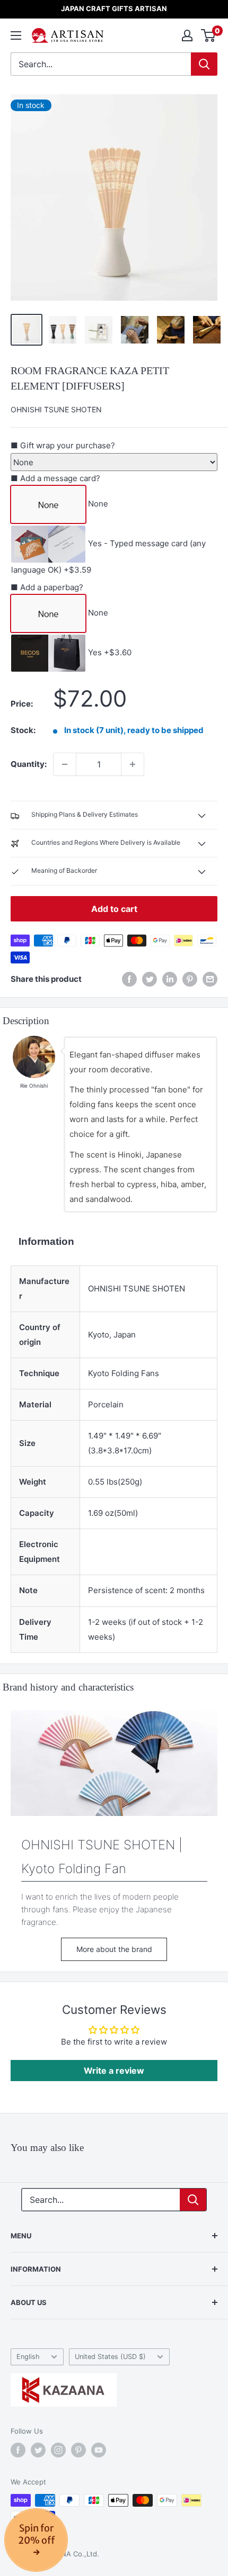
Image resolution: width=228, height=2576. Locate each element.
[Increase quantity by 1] (133, 764)
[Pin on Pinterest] (190, 979)
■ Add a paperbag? (47, 587)
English (28, 2357)
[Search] (204, 64)
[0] (209, 35)
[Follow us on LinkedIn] (170, 979)
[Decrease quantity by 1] (65, 764)
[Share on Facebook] (129, 979)
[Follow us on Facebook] (18, 2450)
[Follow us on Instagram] (58, 2450)
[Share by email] (210, 979)
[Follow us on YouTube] (99, 2450)
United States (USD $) (110, 2357)
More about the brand (114, 1949)
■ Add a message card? (55, 478)
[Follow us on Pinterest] (78, 2450)
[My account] (187, 35)
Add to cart (114, 909)
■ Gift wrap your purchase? (63, 445)
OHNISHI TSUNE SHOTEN (56, 409)
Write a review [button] (114, 2071)
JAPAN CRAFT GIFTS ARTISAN (114, 8)
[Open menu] (16, 35)
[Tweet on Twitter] (150, 979)
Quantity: (29, 764)
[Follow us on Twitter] (38, 2450)
